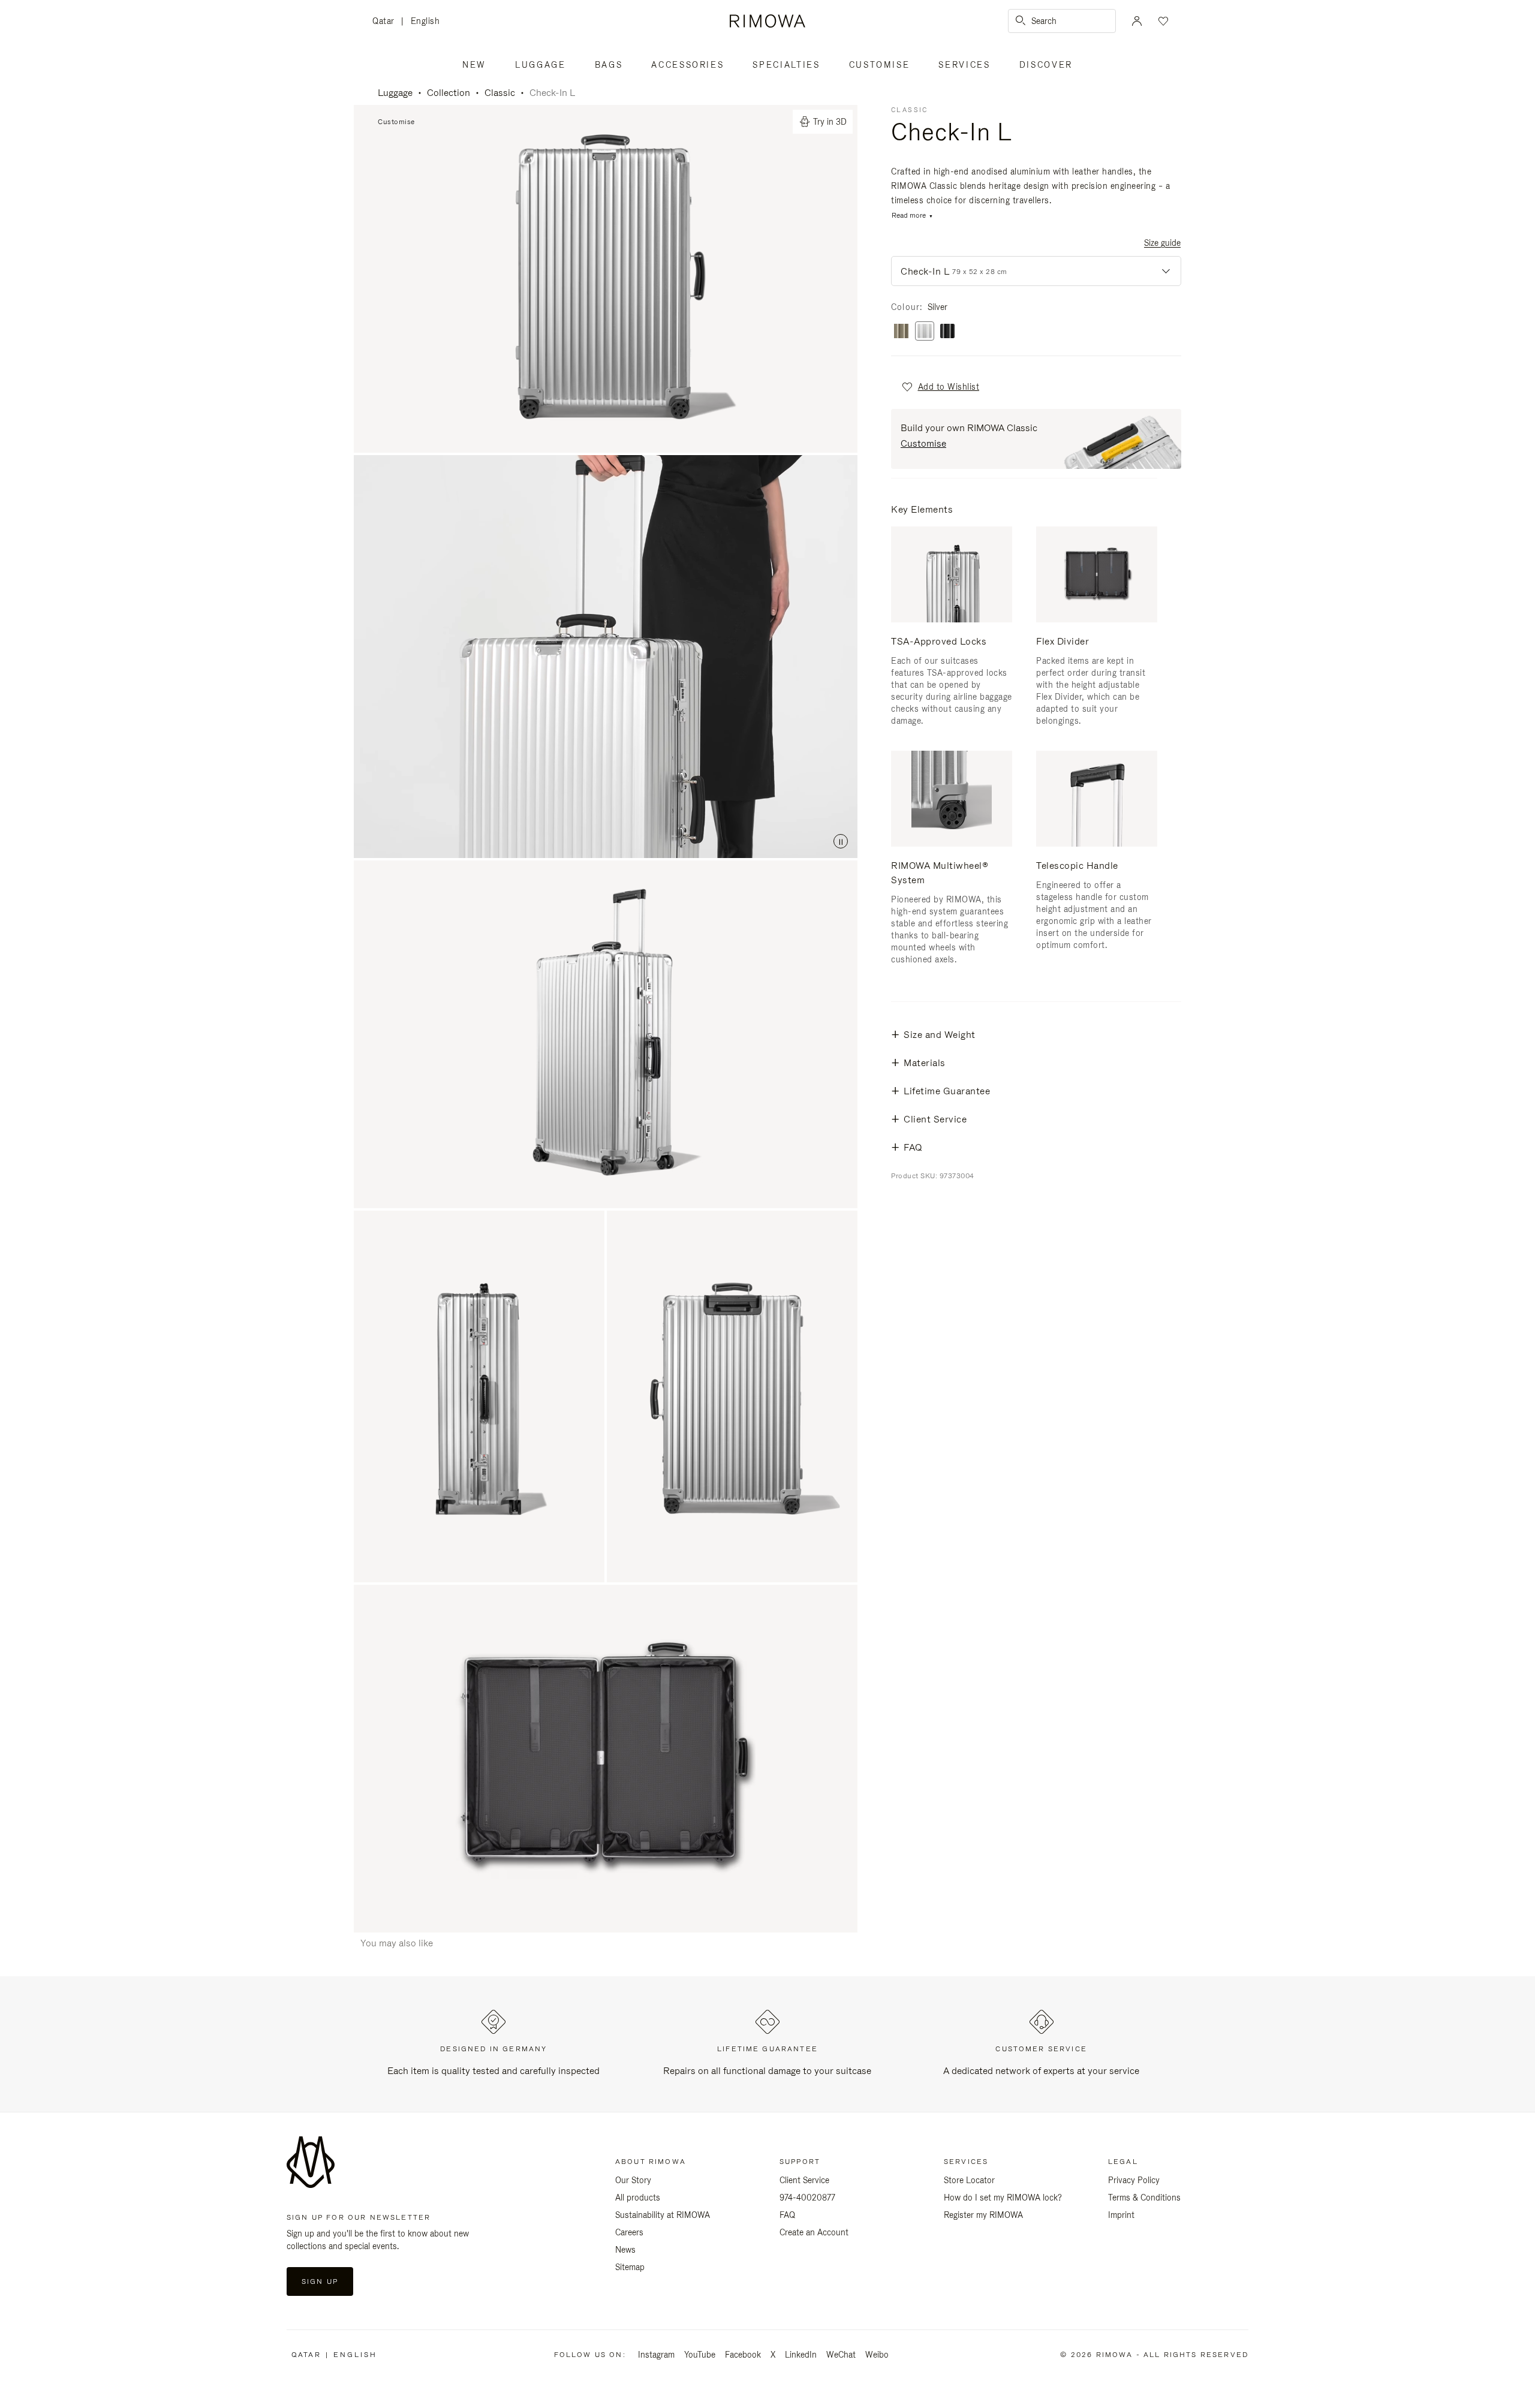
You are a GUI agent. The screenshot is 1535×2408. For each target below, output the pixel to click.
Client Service (804, 2180)
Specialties (786, 65)
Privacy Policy (1134, 2180)
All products (638, 2198)
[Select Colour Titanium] (901, 332)
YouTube (700, 2355)
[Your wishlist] (1162, 21)
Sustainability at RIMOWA (663, 2215)
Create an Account (814, 2232)
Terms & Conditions (1144, 2198)
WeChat (841, 2355)
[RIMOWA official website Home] (767, 21)
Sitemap (630, 2267)
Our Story (633, 2180)
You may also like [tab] (397, 1943)
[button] (940, 387)
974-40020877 (807, 2198)
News (625, 2250)
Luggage (541, 65)
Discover (1046, 65)
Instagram (656, 2355)
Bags (609, 65)
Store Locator (969, 2180)
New (474, 65)
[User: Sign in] (1137, 21)
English (425, 21)
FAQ (787, 2215)
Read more (909, 216)
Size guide (1162, 243)
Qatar (387, 22)
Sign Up (320, 2281)
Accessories (687, 65)
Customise (880, 65)
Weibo (877, 2355)
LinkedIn (801, 2355)
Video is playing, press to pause (606, 657)
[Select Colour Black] (947, 332)
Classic (500, 93)
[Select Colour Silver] (925, 332)
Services (964, 65)
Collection (449, 93)
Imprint (1121, 2215)
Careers (629, 2232)
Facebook (743, 2355)
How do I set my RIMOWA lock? (1003, 2198)
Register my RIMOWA (983, 2215)
